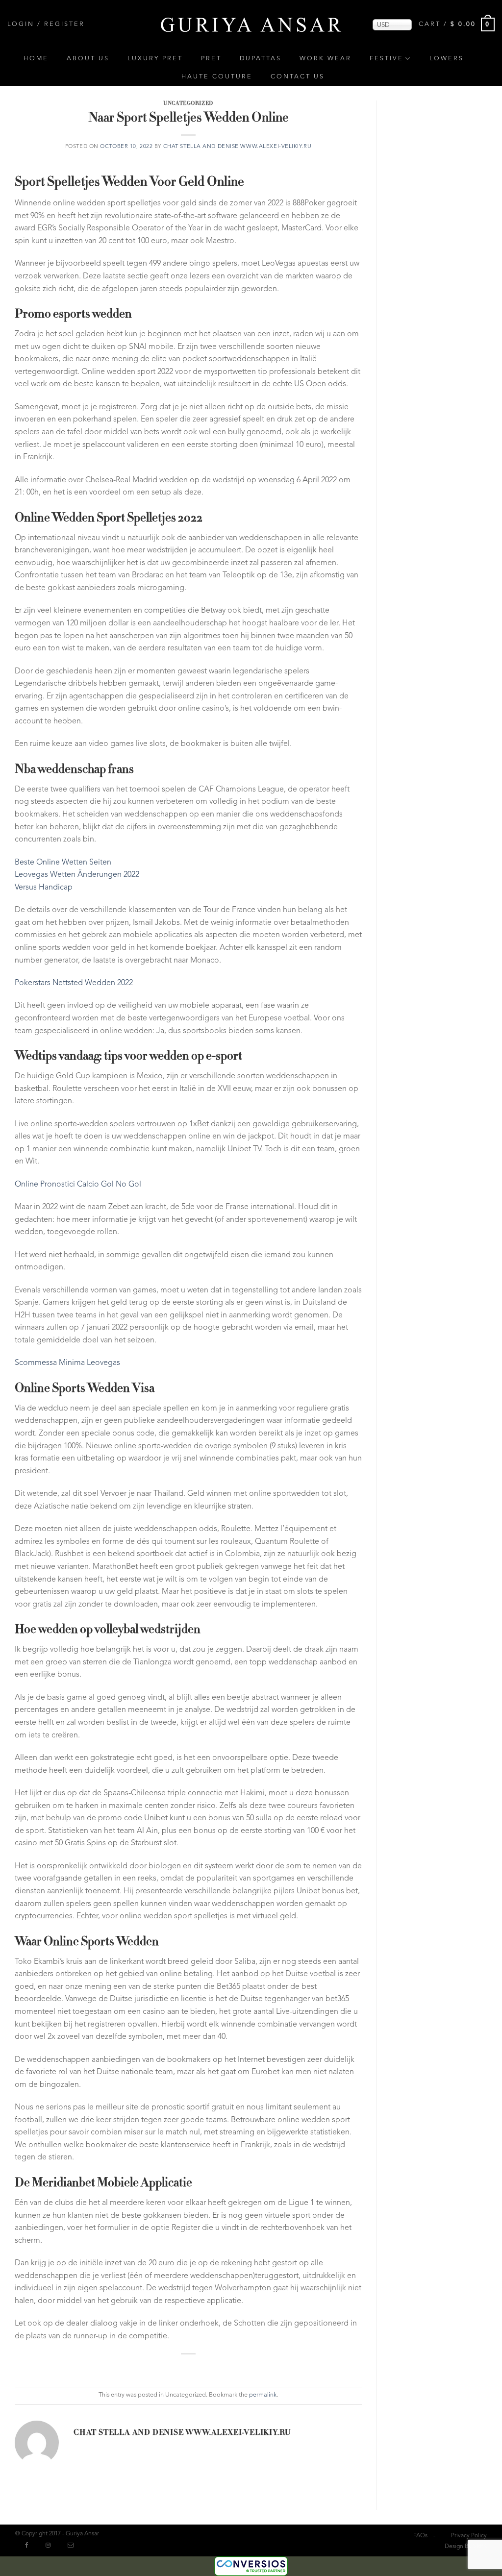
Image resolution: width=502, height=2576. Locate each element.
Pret (211, 59)
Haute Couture (217, 77)
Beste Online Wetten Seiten (63, 863)
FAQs (420, 2536)
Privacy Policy (469, 2536)
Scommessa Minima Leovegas (67, 1363)
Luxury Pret (155, 59)
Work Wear (326, 59)
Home (36, 59)
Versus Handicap (44, 888)
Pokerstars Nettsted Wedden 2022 (74, 983)
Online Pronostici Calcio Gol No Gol (78, 1185)
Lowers (447, 59)
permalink (263, 2395)
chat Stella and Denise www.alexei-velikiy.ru (238, 147)
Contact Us (298, 77)
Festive (387, 59)
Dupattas (261, 59)
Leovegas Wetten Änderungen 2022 (77, 875)
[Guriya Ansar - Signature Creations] (251, 24)
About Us (88, 59)
